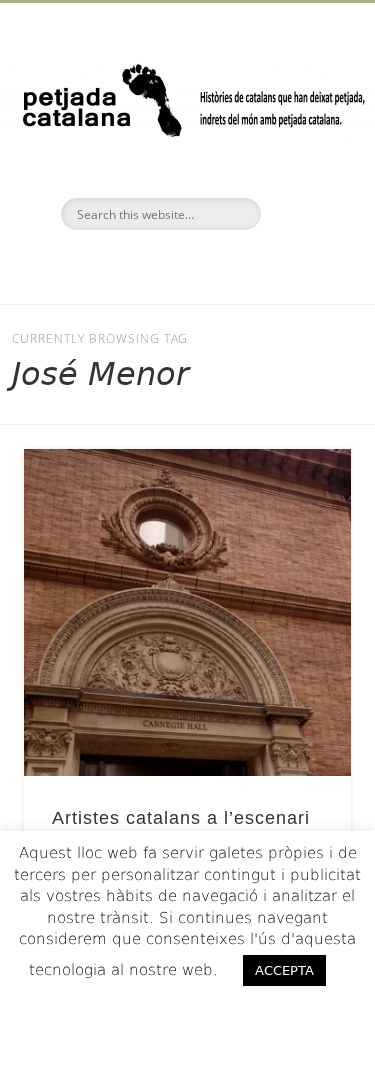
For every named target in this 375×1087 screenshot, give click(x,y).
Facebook (143, 264)
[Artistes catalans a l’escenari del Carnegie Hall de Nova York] (187, 612)
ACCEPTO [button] (187, 1011)
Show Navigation (303, 179)
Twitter (185, 264)
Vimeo (227, 264)
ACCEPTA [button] (284, 970)
